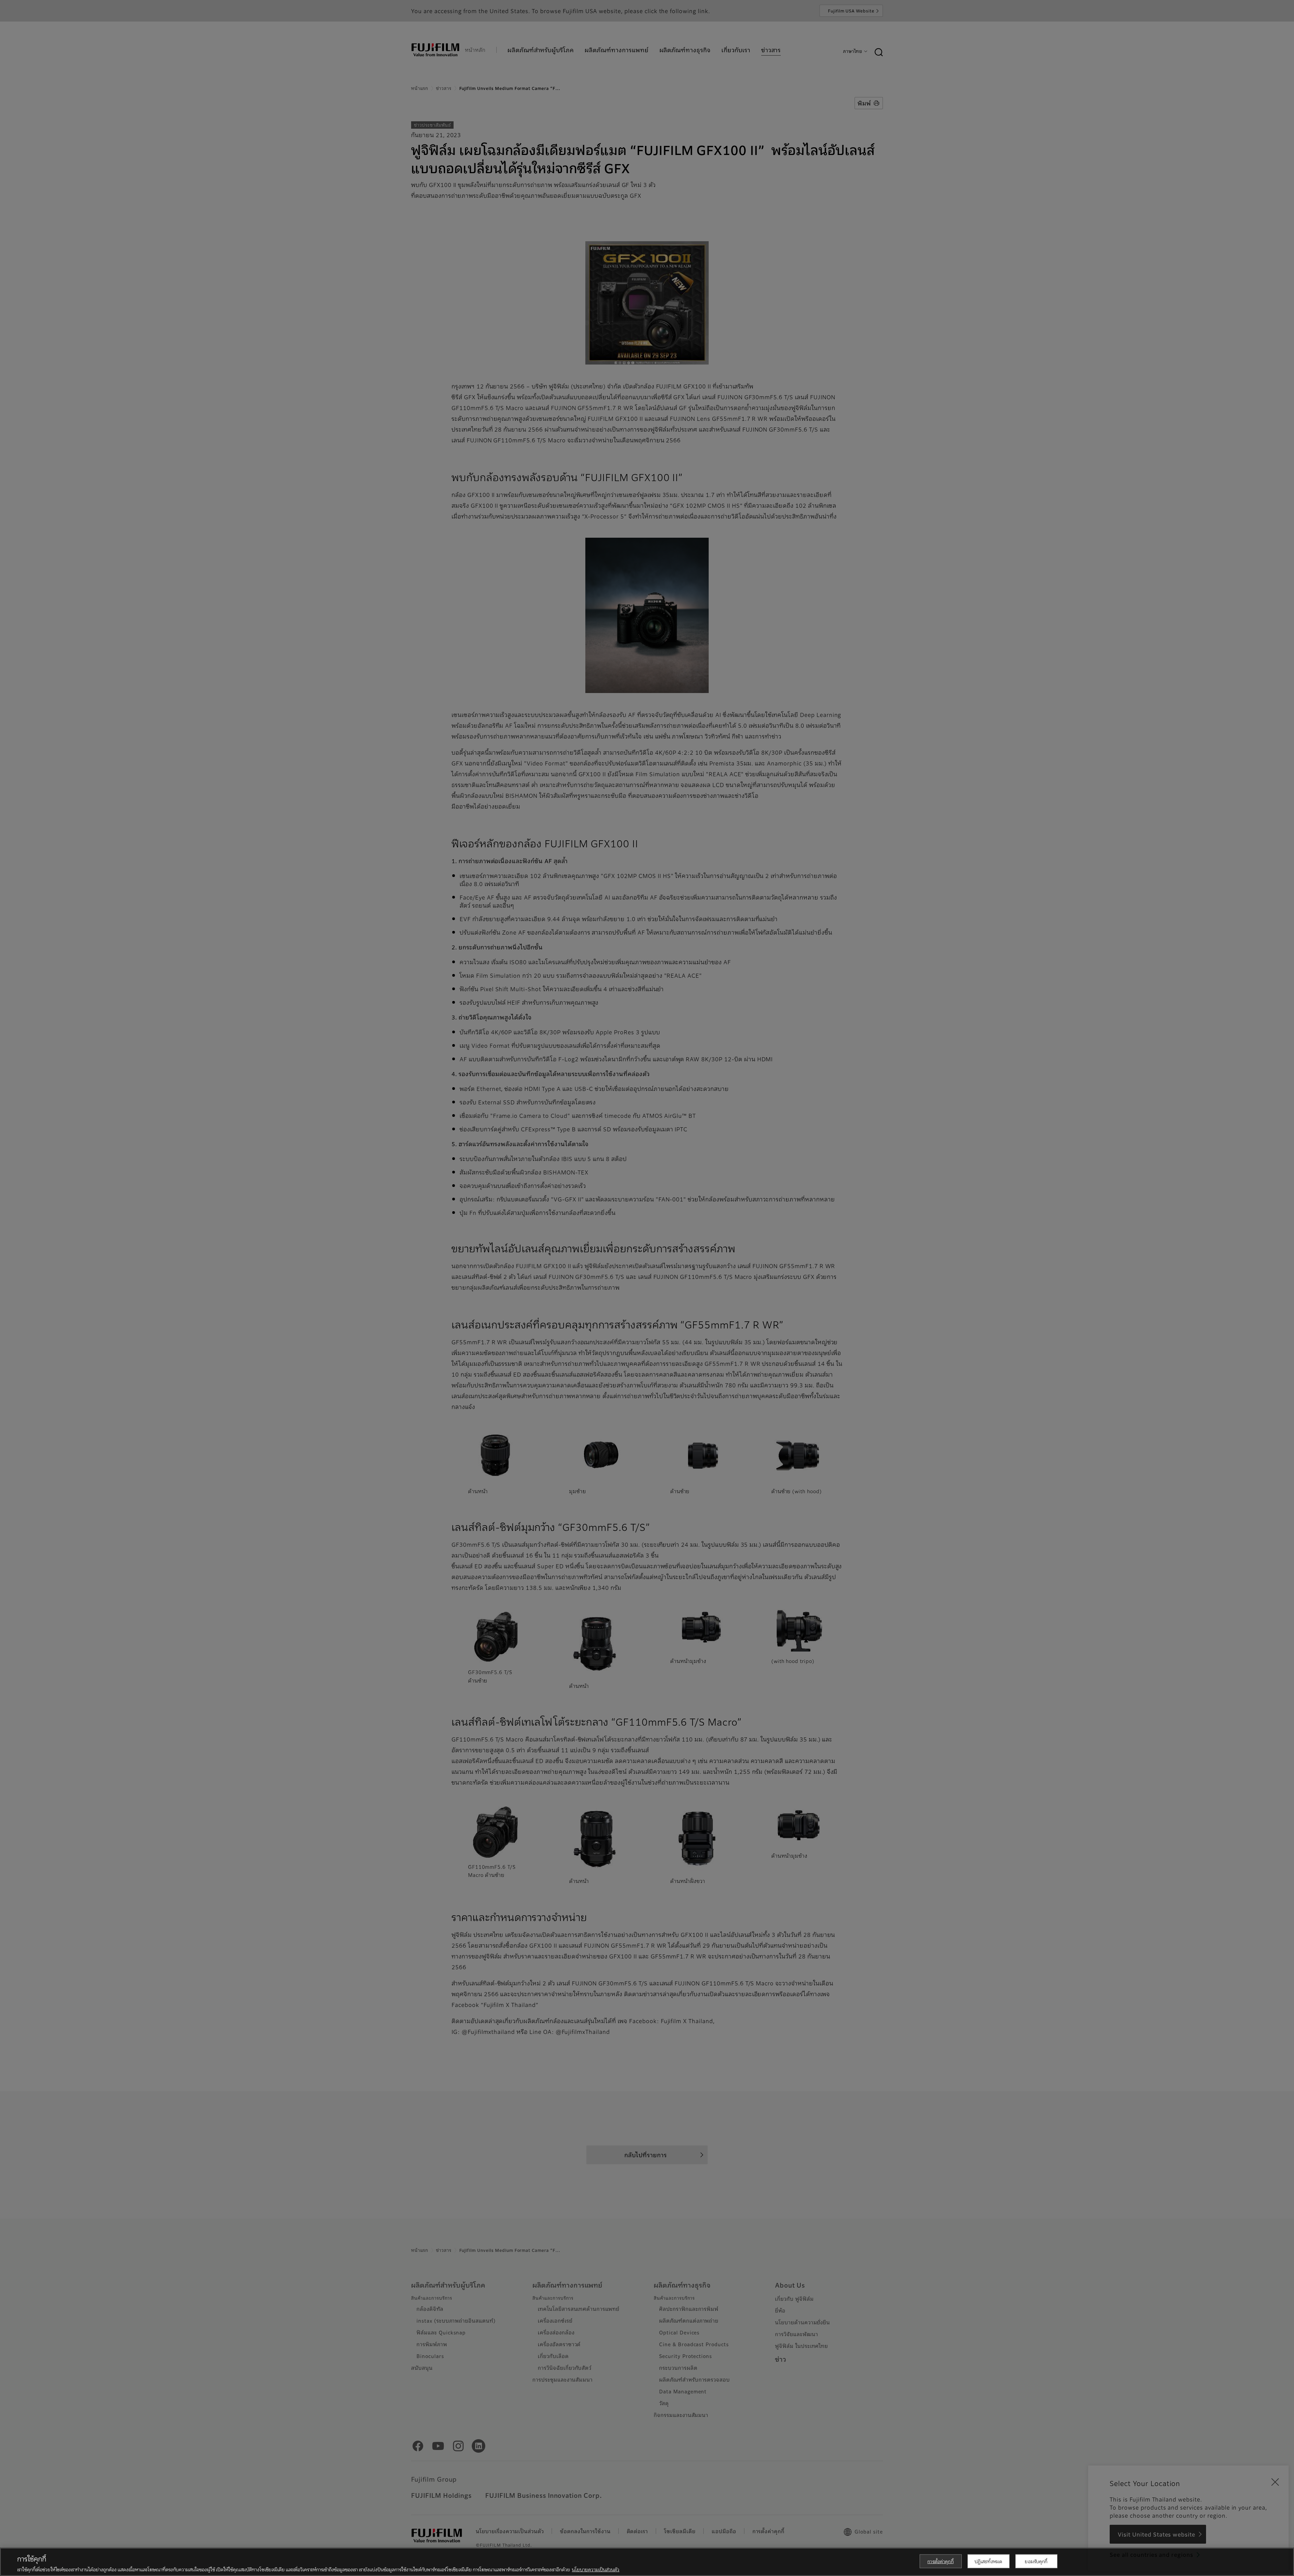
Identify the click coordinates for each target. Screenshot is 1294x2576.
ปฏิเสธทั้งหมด (988, 2561)
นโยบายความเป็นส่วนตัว (596, 2569)
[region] (647, 2562)
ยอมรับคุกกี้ (1036, 2561)
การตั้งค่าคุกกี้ (940, 2561)
